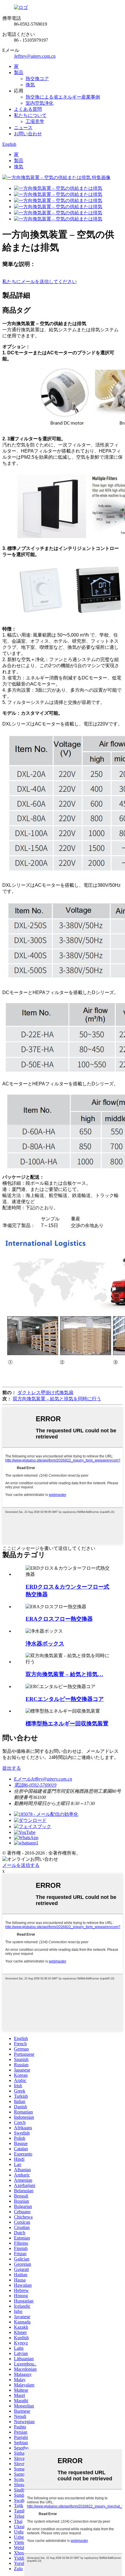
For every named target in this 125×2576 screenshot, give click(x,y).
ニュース (23, 128)
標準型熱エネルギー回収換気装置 (67, 1724)
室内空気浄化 (40, 103)
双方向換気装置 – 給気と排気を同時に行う (57, 1399)
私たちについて (30, 115)
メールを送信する (21, 1865)
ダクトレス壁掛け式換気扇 (45, 1393)
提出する (12, 1768)
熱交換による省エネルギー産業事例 (63, 97)
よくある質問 (28, 109)
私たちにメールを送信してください (40, 282)
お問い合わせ (28, 134)
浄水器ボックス (45, 1644)
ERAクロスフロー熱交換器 (59, 1619)
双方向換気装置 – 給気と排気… (64, 1674)
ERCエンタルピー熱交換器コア (65, 1699)
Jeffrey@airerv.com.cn (35, 56)
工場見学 (35, 121)
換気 (30, 85)
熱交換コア (37, 79)
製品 (19, 72)
